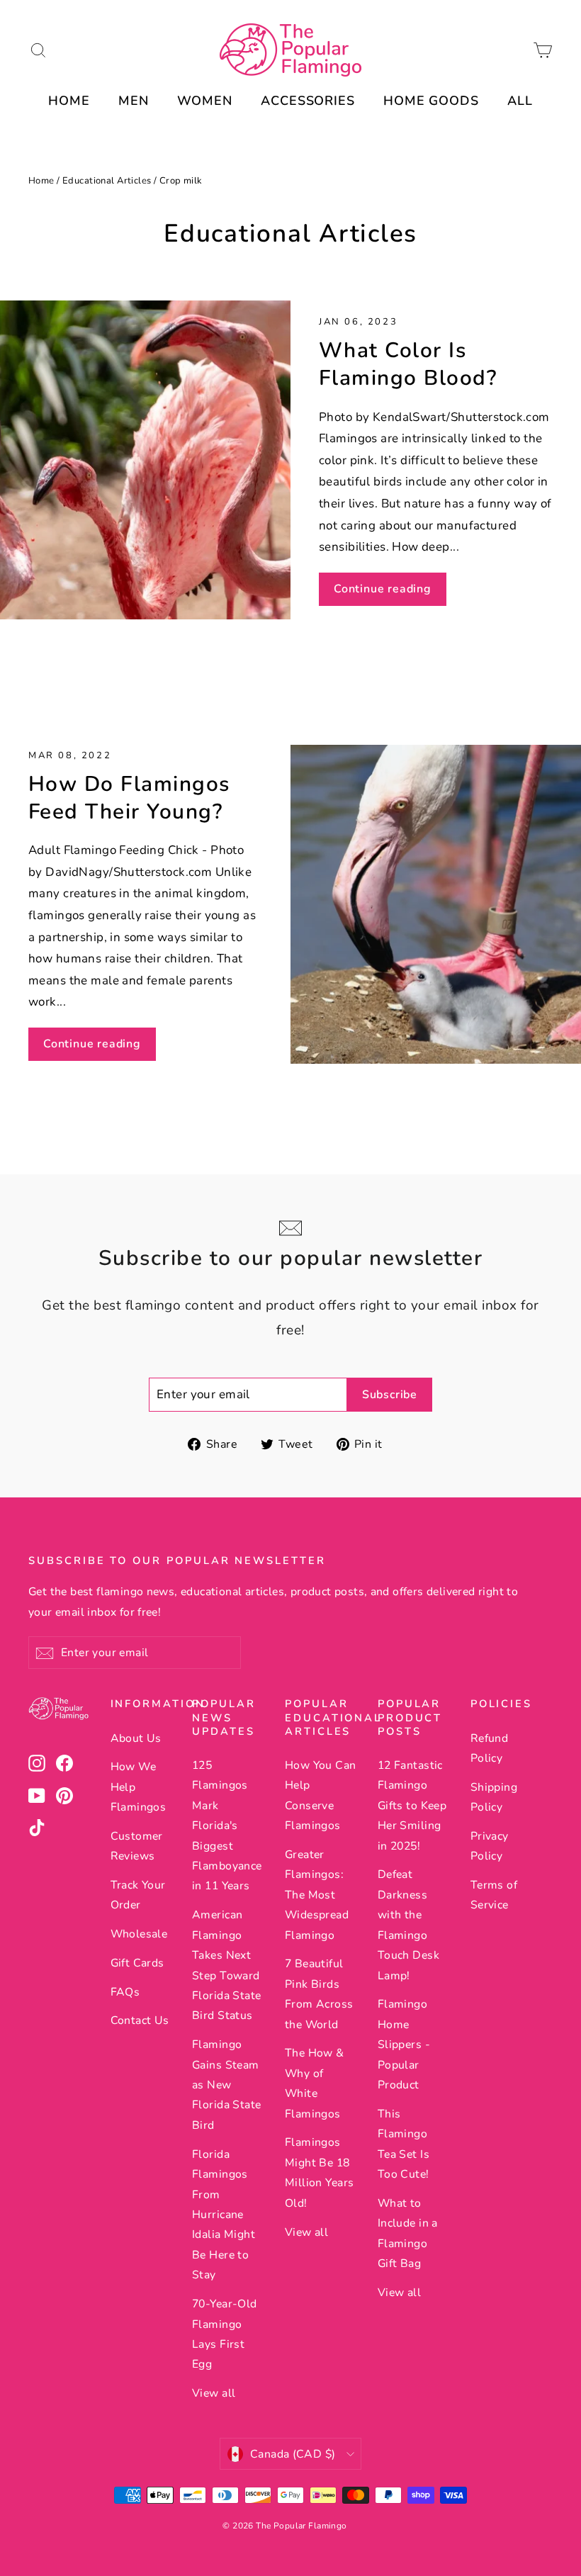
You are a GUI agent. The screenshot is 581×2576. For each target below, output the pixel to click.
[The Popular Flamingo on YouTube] (37, 1795)
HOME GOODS (431, 101)
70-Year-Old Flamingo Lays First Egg (225, 2334)
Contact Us (140, 2020)
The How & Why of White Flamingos (315, 2083)
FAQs (125, 1992)
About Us (136, 1738)
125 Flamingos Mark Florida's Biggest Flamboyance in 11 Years (227, 1826)
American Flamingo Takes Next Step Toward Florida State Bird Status (227, 1965)
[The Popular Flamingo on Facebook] (64, 1763)
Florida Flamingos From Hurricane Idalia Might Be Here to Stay (224, 2215)
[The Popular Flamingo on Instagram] (37, 1763)
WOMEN (205, 101)
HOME (69, 101)
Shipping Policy (494, 1797)
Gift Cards (137, 1963)
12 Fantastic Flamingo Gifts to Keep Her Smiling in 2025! (412, 1806)
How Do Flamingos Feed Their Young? (129, 798)
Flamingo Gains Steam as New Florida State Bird (227, 2085)
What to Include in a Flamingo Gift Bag (408, 2233)
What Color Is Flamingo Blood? (408, 364)
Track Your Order (138, 1895)
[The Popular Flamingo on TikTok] (37, 1827)
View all (214, 2393)
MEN (134, 101)
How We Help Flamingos (139, 1787)
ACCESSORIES (308, 101)
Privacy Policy (490, 1846)
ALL (520, 101)
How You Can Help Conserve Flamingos (321, 1795)
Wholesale (139, 1934)
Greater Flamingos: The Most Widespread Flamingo (317, 1895)
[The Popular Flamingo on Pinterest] (64, 1795)
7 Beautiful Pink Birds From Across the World (319, 1994)
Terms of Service (494, 1895)
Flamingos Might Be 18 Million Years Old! (320, 2172)
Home (41, 181)
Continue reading (383, 589)
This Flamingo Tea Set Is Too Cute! (404, 2144)
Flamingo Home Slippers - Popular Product (404, 2045)
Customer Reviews (137, 1846)
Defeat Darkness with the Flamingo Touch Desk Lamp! (408, 1925)
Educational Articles (107, 181)
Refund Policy (490, 1748)
